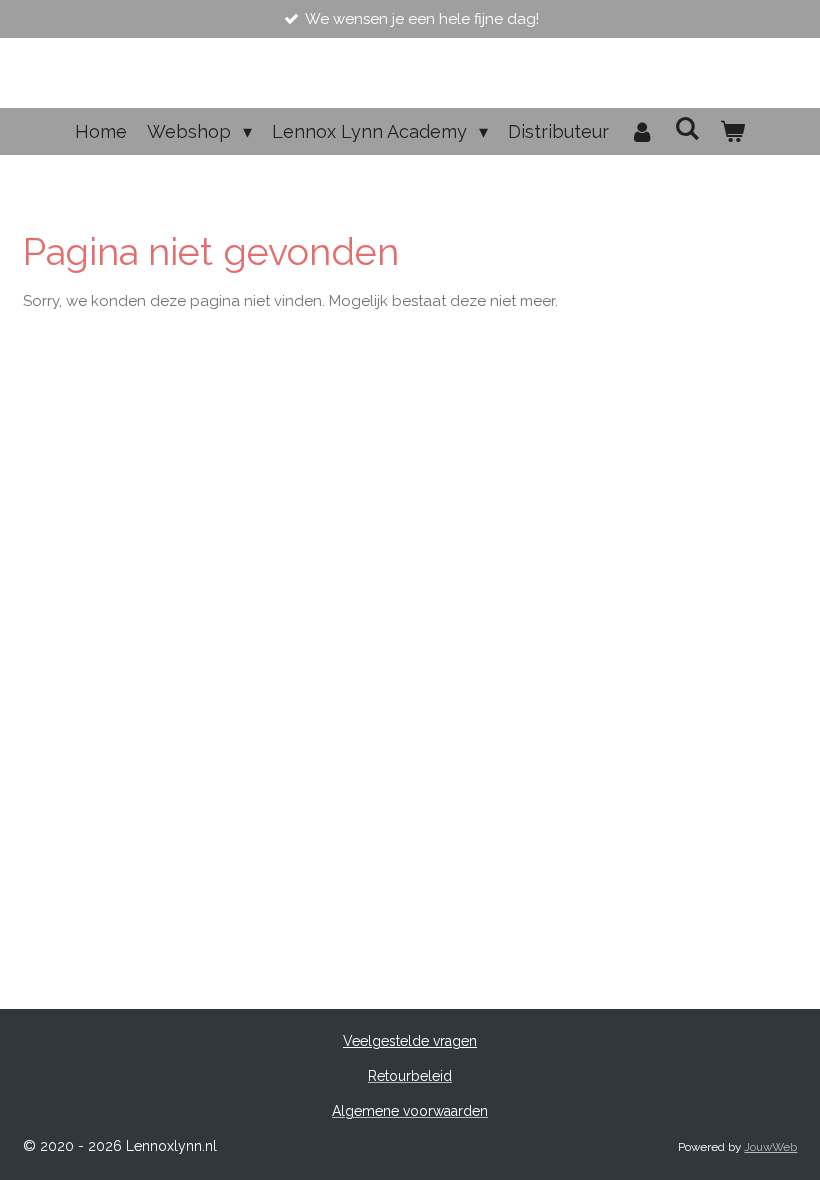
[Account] (641, 131)
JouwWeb (770, 1147)
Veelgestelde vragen (410, 1041)
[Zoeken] (687, 128)
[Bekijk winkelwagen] (732, 131)
